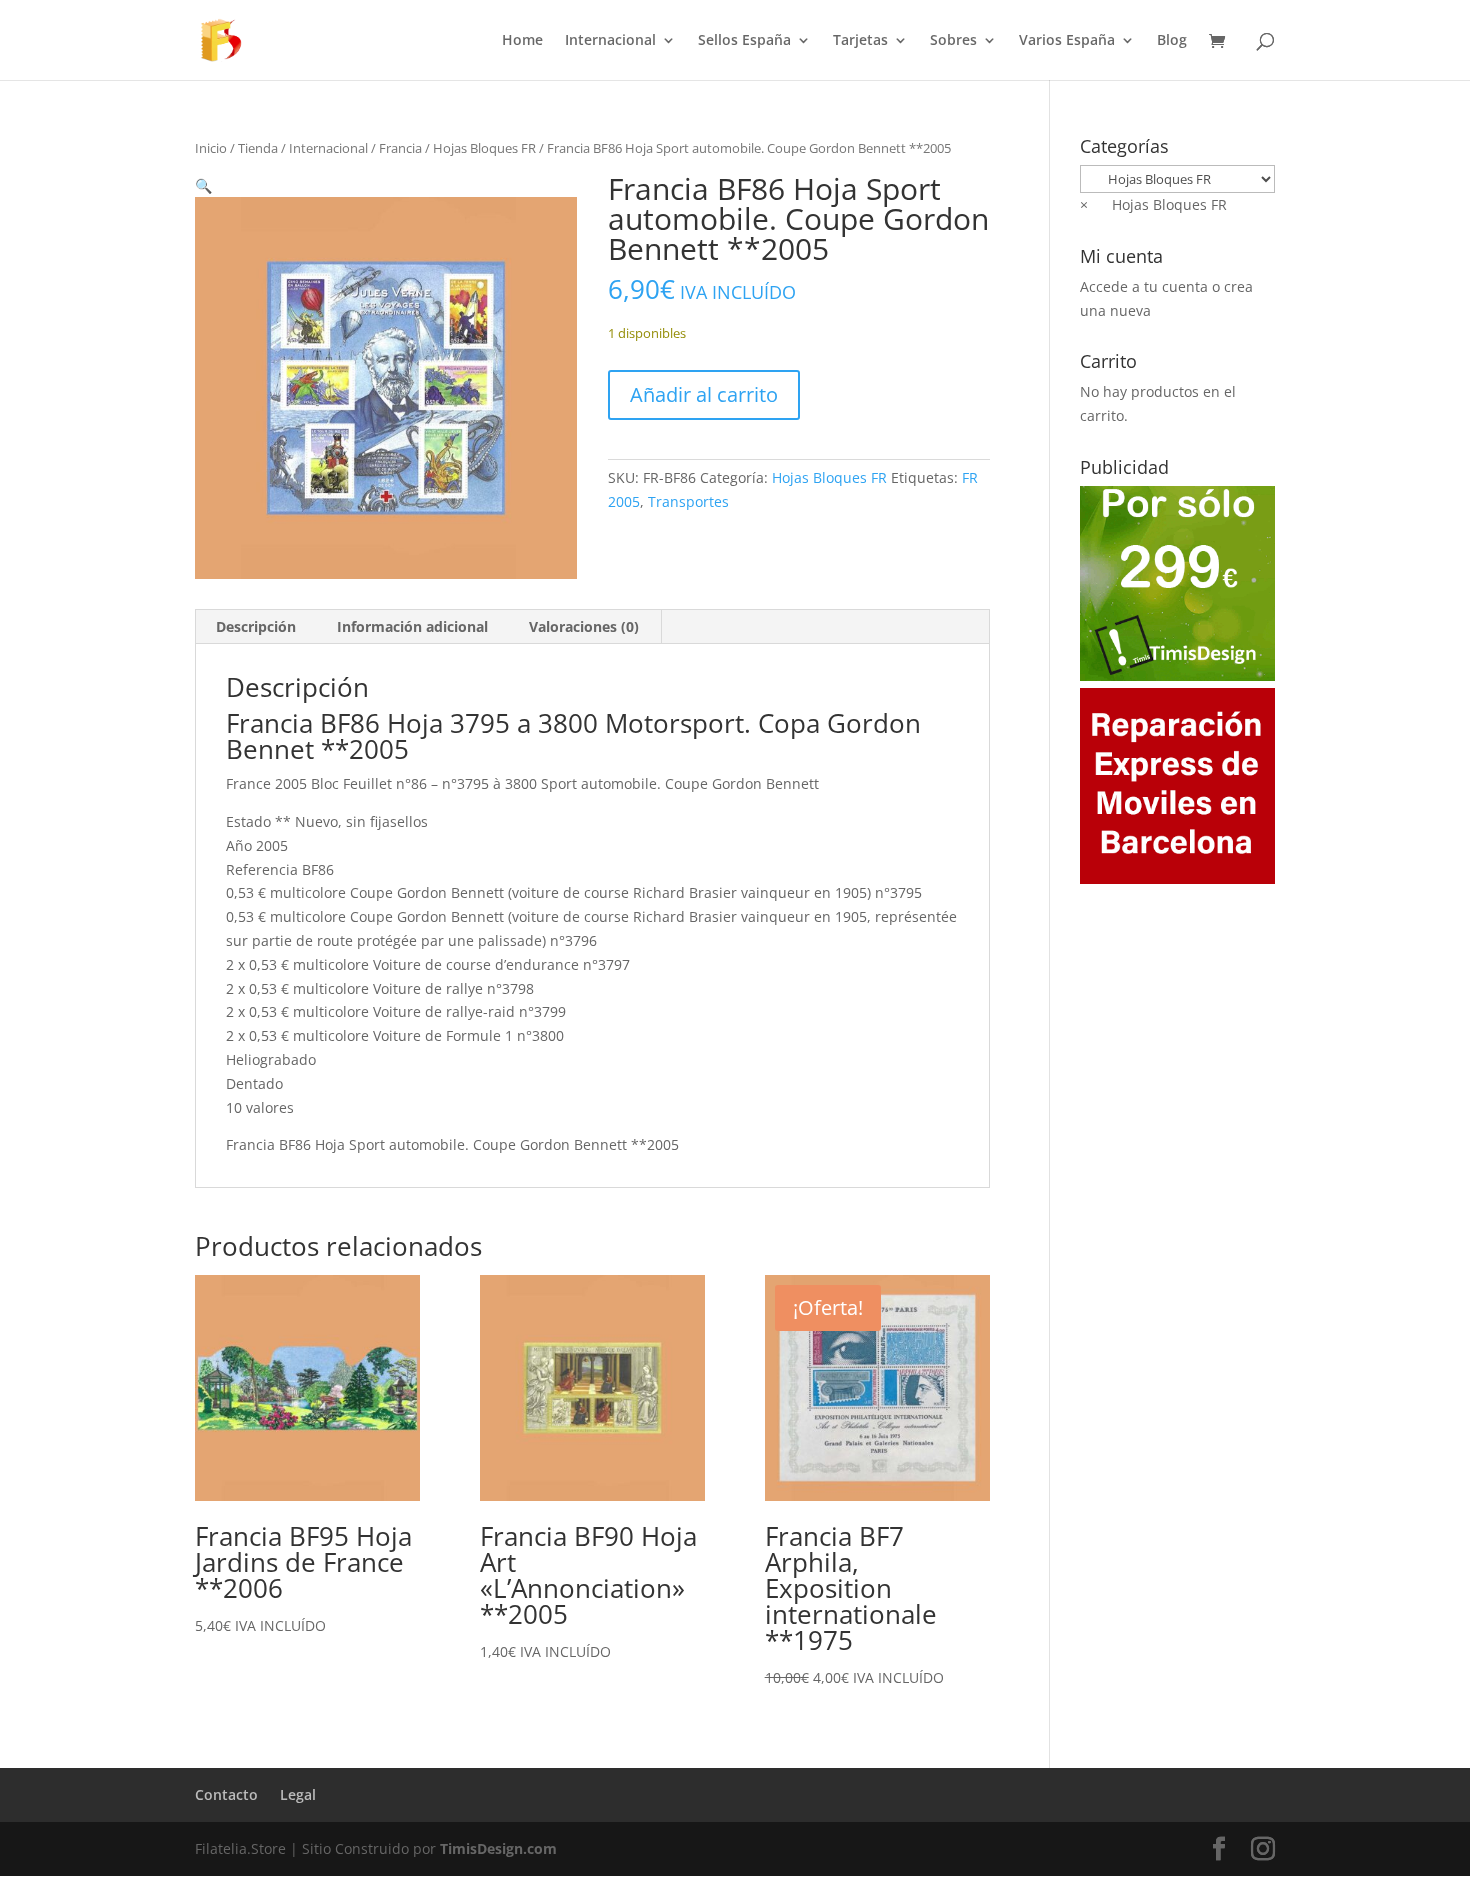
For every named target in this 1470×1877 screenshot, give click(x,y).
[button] (203, 185)
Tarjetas (860, 41)
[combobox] (1153, 204)
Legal (298, 1794)
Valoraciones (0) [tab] (584, 626)
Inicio (211, 148)
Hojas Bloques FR (484, 148)
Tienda (258, 148)
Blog (1172, 41)
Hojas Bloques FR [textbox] (1153, 204)
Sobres (953, 41)
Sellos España (744, 41)
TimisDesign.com (498, 1848)
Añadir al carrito (704, 394)
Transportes (688, 501)
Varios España (1067, 41)
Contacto (226, 1794)
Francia (400, 148)
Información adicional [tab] (412, 626)
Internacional (610, 41)
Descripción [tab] (256, 626)
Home (522, 41)
